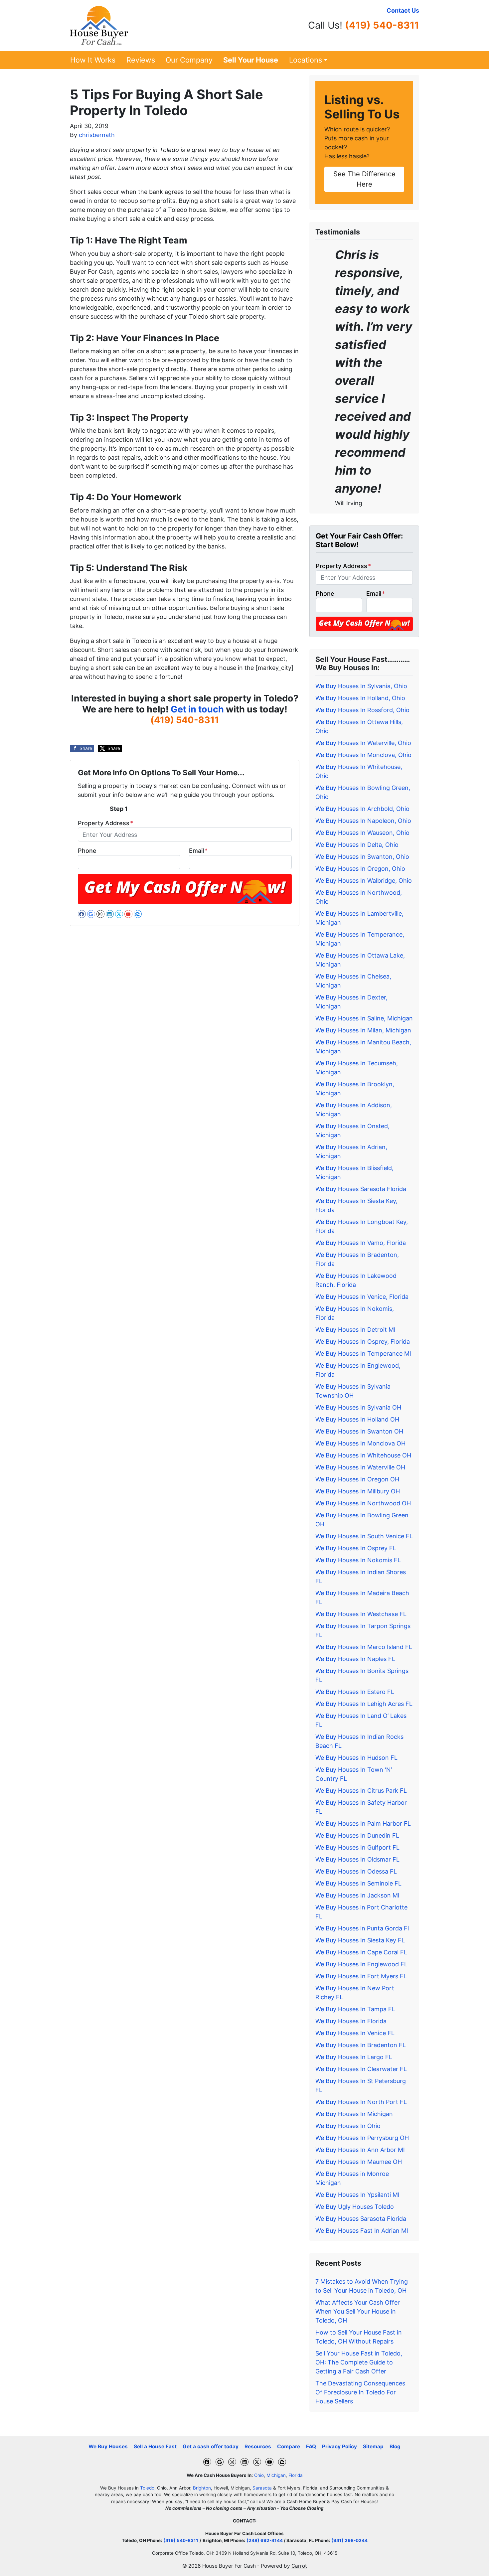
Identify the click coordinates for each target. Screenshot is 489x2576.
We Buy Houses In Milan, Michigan (363, 1030)
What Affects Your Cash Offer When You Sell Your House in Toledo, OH (358, 2311)
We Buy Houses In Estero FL (355, 1692)
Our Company (189, 60)
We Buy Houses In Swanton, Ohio (362, 857)
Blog (395, 2446)
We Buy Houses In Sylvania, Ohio (361, 686)
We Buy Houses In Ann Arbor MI (360, 2150)
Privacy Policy (339, 2446)
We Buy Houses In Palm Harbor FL (363, 1823)
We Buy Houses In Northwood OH (363, 1503)
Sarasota (262, 2488)
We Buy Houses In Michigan (354, 2114)
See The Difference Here (364, 179)
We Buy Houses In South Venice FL (364, 1536)
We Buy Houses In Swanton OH (359, 1431)
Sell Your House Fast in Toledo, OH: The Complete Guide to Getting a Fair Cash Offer (359, 2362)
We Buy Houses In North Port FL (361, 2102)
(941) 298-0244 (349, 2540)
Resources (258, 2446)
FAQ (311, 2446)
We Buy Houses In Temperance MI (363, 1354)
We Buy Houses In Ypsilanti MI (357, 2195)
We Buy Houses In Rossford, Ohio (362, 710)
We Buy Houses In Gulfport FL (357, 1847)
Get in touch (197, 709)
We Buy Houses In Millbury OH (358, 1491)
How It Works (93, 60)
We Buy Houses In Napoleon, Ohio (363, 821)
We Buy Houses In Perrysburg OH (362, 2138)
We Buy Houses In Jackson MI (357, 1895)
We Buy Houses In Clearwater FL (361, 2069)
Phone (87, 851)
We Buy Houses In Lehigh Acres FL (364, 1704)
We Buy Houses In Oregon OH (357, 1479)
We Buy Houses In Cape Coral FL (361, 1952)
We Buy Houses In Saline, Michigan (364, 1018)
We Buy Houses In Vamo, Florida (361, 1243)
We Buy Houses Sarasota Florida (361, 1189)
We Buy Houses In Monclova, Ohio (363, 755)
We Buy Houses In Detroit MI (355, 1330)
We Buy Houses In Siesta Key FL (360, 1940)
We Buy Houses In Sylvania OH (358, 1407)
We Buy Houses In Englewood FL (361, 1964)
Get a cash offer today (211, 2446)
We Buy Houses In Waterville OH (360, 1467)
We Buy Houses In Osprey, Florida (363, 1342)
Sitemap (373, 2446)
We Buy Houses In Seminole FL (358, 1883)
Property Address (105, 823)
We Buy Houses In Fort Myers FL (361, 1976)
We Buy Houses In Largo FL (354, 2057)
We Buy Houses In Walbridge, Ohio (364, 881)
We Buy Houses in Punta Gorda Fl (362, 1928)
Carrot (299, 2566)
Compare (289, 2446)
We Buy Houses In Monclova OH (360, 1443)
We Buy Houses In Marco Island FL (364, 1647)
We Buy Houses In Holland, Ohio (360, 698)
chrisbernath (97, 135)
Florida (296, 2475)
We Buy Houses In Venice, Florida (362, 1297)
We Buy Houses (108, 2446)
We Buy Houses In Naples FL (355, 1659)
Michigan (276, 2475)
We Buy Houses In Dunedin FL (357, 1835)
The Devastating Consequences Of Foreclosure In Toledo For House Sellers (360, 2392)
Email (198, 851)
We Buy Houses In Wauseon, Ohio (362, 833)
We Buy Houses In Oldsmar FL (357, 1859)
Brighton (202, 2488)
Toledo (147, 2488)
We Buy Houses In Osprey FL (356, 1548)
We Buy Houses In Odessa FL (356, 1871)
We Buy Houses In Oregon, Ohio (360, 869)
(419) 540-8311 (382, 25)
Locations (306, 60)
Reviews (141, 60)
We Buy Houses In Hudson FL (356, 1758)
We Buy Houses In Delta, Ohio (357, 845)
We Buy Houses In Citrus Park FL (361, 1791)
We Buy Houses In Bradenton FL (361, 2045)
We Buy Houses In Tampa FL (355, 2009)
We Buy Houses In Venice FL (355, 2033)
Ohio (259, 2475)
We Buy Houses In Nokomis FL (358, 1560)
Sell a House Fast (155, 2446)
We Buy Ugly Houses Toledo (355, 2207)
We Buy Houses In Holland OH (357, 1419)
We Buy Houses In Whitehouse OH (363, 1455)
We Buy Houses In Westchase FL (361, 1614)
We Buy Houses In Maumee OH (359, 2162)
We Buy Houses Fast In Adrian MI (362, 2231)
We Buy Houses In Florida (351, 2021)
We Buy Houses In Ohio (348, 2126)
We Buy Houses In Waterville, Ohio (363, 743)
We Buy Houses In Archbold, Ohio (362, 809)
